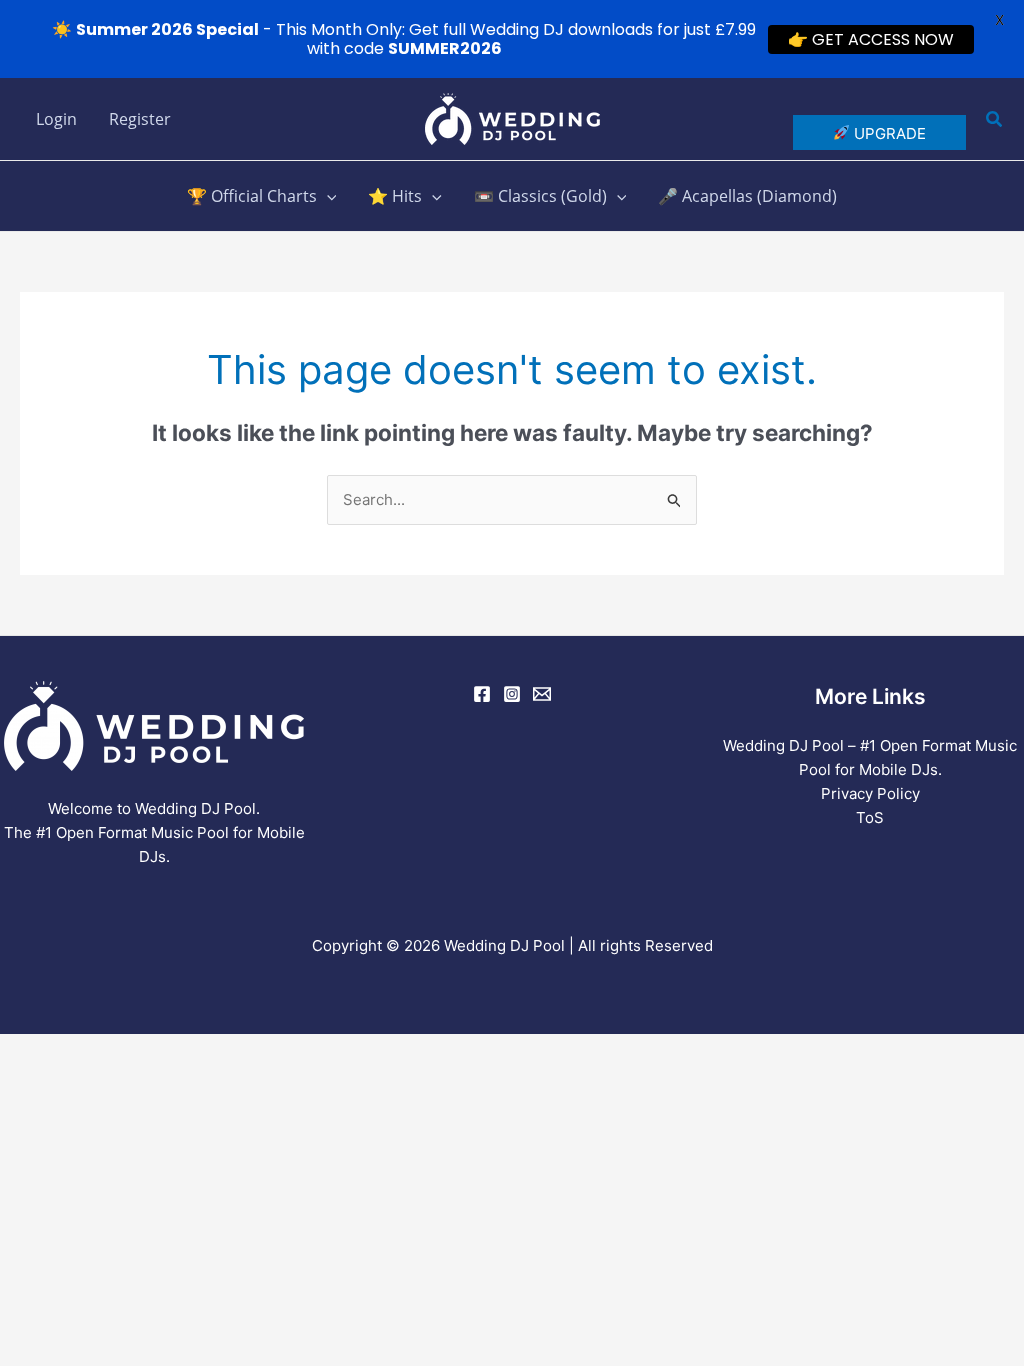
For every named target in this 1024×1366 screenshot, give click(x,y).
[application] (327, 196)
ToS (870, 817)
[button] (995, 119)
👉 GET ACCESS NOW (871, 39)
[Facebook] (482, 694)
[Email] (542, 694)
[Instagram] (512, 694)
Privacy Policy (870, 793)
